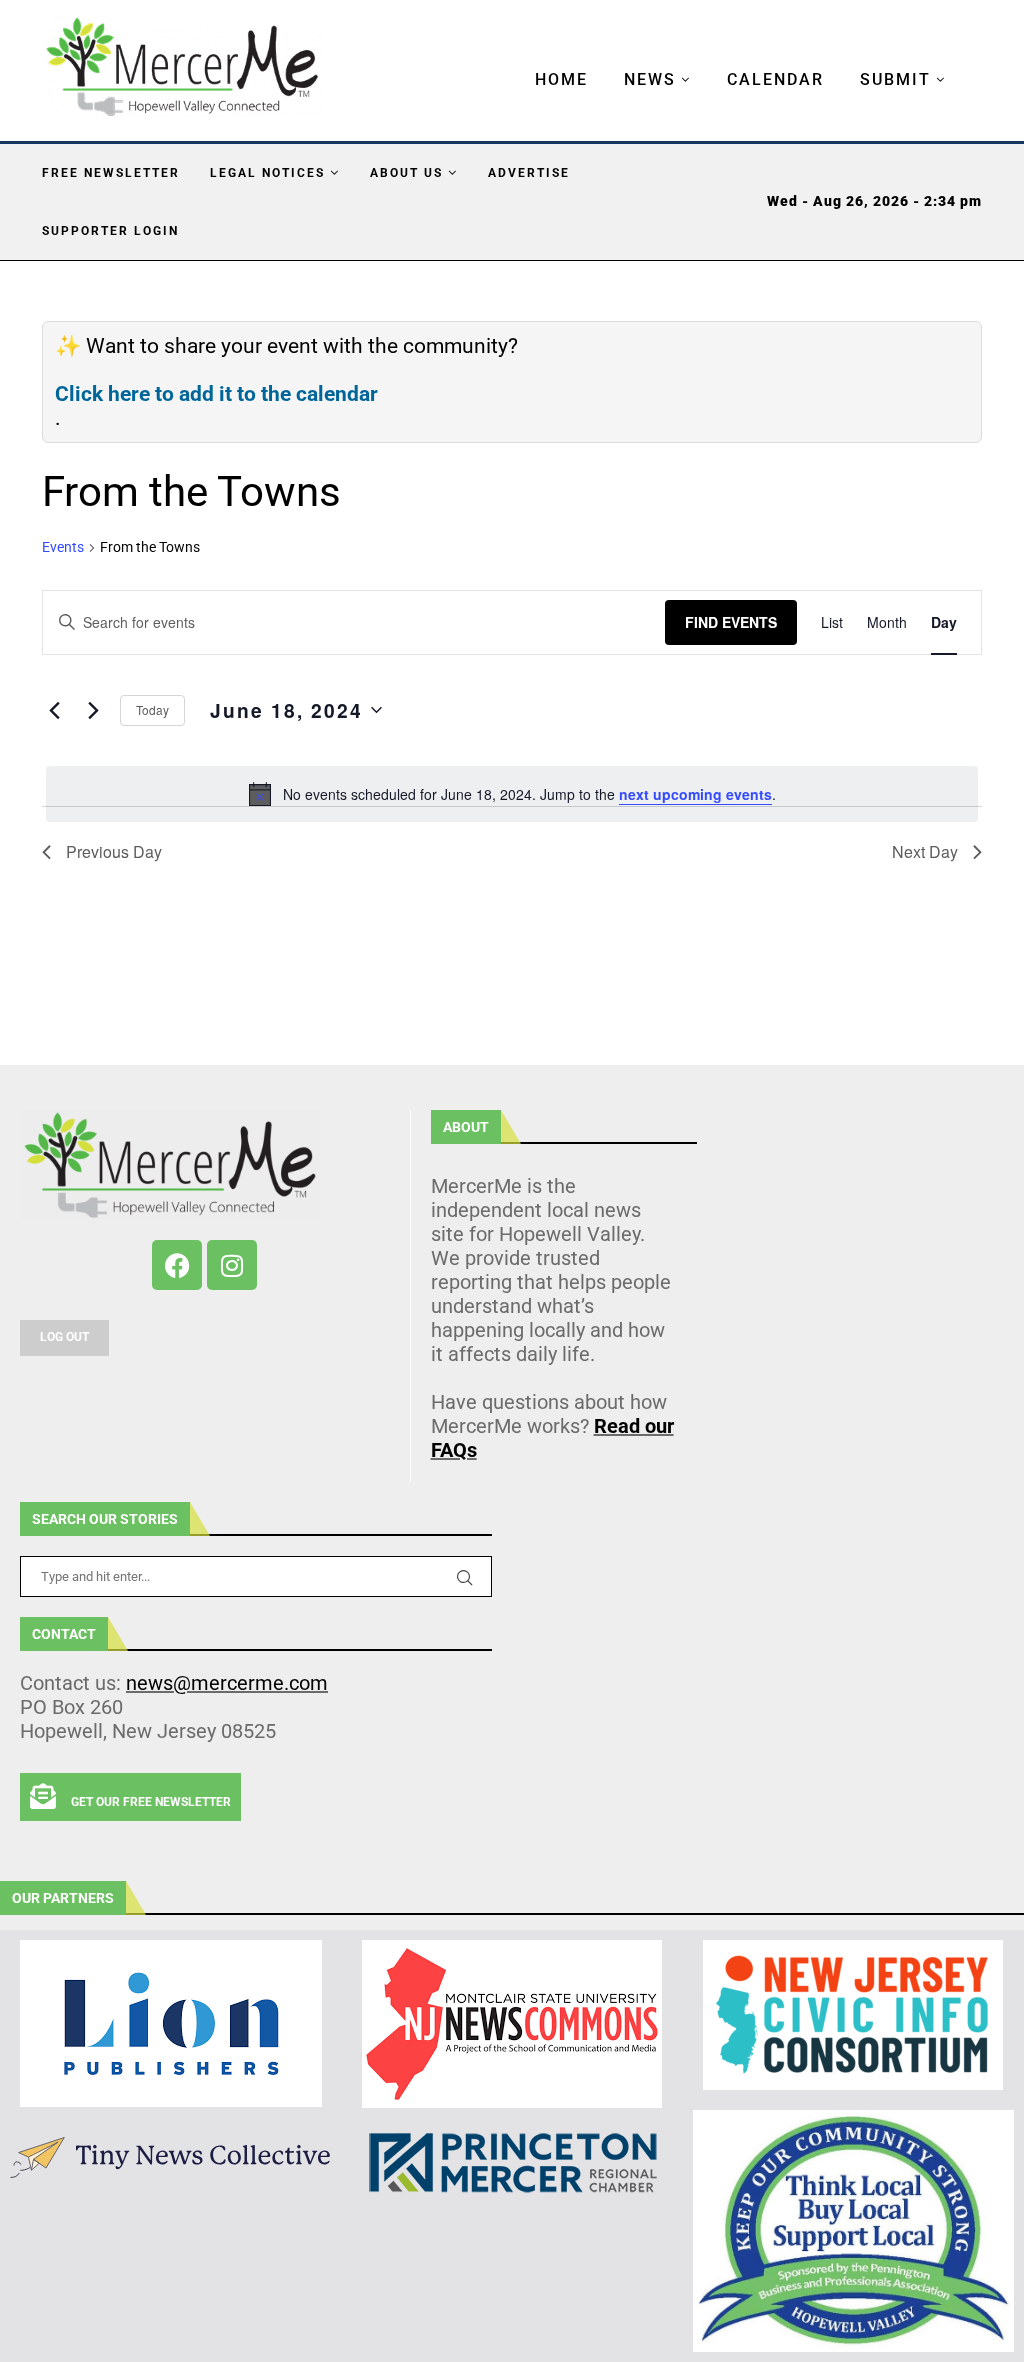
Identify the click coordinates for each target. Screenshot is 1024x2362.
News (650, 79)
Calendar (775, 79)
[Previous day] (54, 710)
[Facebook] (177, 1265)
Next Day (925, 851)
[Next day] (93, 710)
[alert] (512, 794)
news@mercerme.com (227, 1683)
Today (152, 709)
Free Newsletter (111, 173)
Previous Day (114, 851)
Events (63, 547)
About (466, 1127)
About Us (406, 173)
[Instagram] (232, 1265)
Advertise (529, 173)
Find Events (731, 622)
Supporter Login (110, 231)
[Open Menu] (514, 60)
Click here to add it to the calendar (216, 394)
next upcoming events (695, 794)
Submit (895, 79)
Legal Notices (267, 173)
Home (561, 79)
